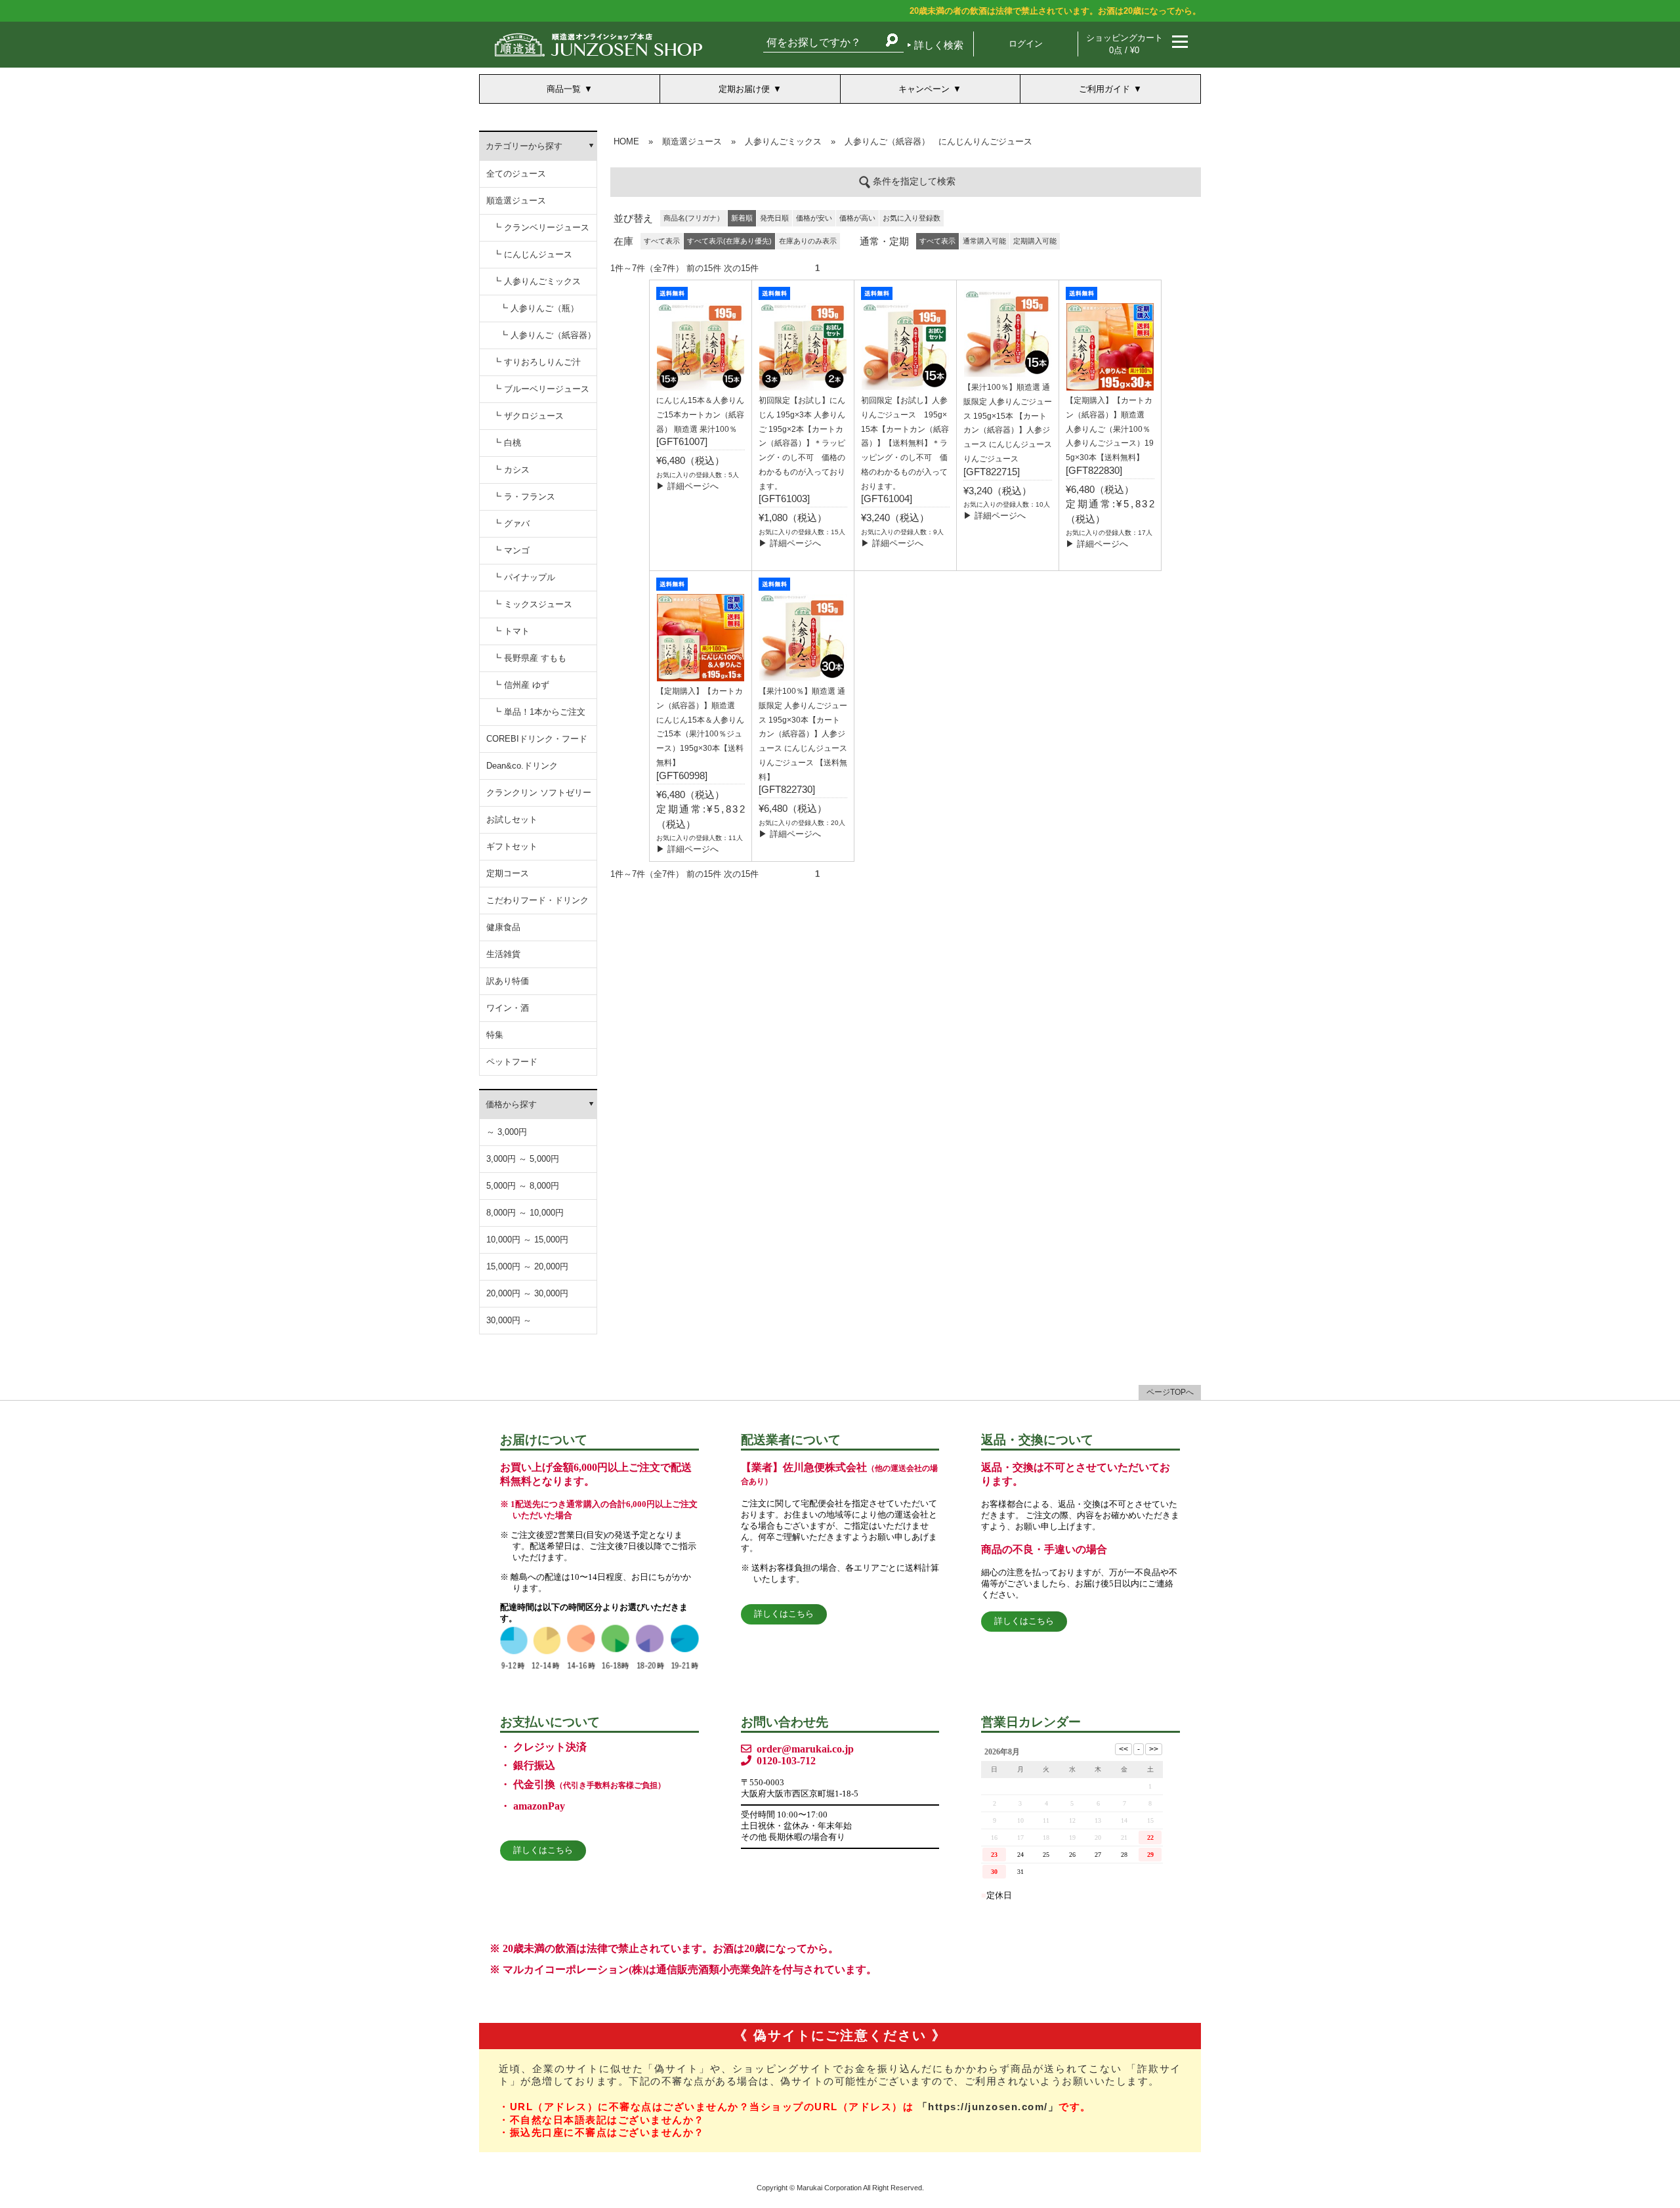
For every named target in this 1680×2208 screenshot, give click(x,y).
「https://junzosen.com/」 (988, 2107)
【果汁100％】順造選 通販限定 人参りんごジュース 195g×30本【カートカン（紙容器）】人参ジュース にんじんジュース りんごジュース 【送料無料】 (803, 734)
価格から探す (511, 1104)
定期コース (508, 873)
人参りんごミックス (783, 141)
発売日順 (774, 218)
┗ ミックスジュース (533, 604)
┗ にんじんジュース (533, 254)
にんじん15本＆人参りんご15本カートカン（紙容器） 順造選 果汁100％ (700, 415)
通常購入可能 (984, 241)
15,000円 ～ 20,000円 (527, 1266)
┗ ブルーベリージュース (541, 389)
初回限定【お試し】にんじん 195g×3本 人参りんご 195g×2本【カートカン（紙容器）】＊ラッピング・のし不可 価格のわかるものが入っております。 (802, 443)
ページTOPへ (1170, 1392)
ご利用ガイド (1104, 89)
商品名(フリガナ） (694, 218)
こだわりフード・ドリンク (537, 900)
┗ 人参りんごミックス (537, 281)
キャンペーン (924, 89)
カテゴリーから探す (524, 146)
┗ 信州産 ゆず (521, 685)
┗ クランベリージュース (541, 227)
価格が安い (814, 218)
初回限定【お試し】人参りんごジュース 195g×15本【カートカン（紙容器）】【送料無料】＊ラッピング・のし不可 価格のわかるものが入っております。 (905, 443)
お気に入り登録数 (912, 218)
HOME (626, 141)
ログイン (1026, 44)
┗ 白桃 (507, 443)
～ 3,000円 (507, 1132)
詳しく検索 (939, 45)
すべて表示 (662, 241)
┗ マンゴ (511, 550)
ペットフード (512, 1062)
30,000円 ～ (509, 1320)
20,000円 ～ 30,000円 (527, 1293)
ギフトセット (512, 846)
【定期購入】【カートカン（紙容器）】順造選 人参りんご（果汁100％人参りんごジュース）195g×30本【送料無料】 (1110, 429)
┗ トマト (511, 631)
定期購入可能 (1035, 241)
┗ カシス (511, 470)
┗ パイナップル (524, 577)
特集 (495, 1035)
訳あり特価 (508, 981)
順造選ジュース (516, 201)
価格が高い (857, 218)
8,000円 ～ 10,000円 (525, 1213)
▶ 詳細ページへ (687, 486)
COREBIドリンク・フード (537, 739)
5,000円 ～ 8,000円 (523, 1186)
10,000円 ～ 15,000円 (527, 1240)
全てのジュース (516, 174)
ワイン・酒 (508, 1008)
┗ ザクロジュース (528, 416)
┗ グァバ (511, 523)
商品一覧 (564, 89)
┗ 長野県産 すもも (530, 658)
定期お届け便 (744, 89)
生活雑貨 (503, 954)
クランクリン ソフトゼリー (539, 793)
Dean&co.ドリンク (522, 766)
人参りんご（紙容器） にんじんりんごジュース (938, 141)
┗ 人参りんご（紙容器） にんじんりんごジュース (548, 340)
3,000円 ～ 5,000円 (523, 1159)
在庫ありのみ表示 (808, 241)
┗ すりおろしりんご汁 (537, 362)
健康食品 (503, 927)
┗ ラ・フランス (524, 497)
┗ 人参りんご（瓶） (539, 308)
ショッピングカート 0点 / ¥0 (1124, 44)
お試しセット (512, 819)
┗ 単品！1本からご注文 (539, 712)
